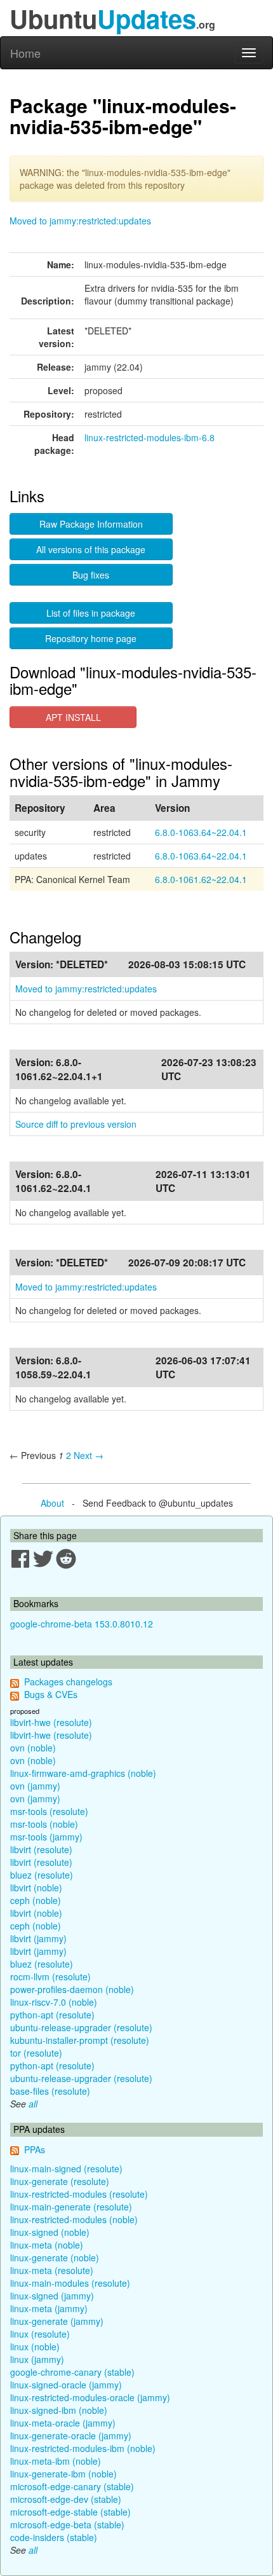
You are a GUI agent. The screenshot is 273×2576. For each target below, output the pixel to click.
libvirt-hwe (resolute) (51, 1722)
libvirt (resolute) (41, 1849)
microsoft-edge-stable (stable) (70, 2512)
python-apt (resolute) (52, 2015)
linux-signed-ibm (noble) (59, 2410)
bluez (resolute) (42, 1875)
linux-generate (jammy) (57, 2321)
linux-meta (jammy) (49, 2308)
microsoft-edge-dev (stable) (66, 2499)
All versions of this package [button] (91, 549)
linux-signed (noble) (50, 2232)
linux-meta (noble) (47, 2245)
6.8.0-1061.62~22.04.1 (201, 879)
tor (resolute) (36, 2053)
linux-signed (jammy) (52, 2296)
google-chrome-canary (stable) (72, 2372)
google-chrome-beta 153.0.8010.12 (82, 1624)
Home (25, 53)
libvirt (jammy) (38, 1938)
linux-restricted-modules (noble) (74, 2219)
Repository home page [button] (91, 638)
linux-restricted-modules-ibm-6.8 (150, 437)
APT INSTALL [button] (73, 717)
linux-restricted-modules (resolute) (79, 2194)
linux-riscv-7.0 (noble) (54, 2002)
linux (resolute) (40, 2334)
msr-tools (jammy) (46, 1837)
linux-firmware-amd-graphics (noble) (83, 1773)
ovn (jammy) (35, 1786)
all (33, 2104)
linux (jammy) (37, 2359)
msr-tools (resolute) (49, 1811)
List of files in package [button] (91, 613)
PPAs (35, 2149)
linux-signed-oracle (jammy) (66, 2385)
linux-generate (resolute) (60, 2181)
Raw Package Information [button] (91, 524)
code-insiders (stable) (54, 2537)
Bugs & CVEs (51, 1694)
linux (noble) (35, 2346)
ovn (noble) (33, 1748)
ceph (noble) (36, 1900)
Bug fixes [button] (91, 575)
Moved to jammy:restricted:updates (80, 221)
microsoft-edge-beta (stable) (67, 2525)
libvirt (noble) (36, 1887)
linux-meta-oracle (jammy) (63, 2423)
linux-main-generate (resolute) (71, 2207)
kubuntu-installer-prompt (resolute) (80, 2040)
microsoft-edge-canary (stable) (72, 2486)
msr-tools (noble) (44, 1824)
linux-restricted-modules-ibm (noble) (83, 2448)
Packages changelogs (68, 1682)
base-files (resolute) (50, 2091)
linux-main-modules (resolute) (70, 2283)
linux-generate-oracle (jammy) (71, 2436)
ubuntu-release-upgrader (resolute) (81, 2027)
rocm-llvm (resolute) (50, 1977)
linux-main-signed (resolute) (66, 2168)
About (52, 1503)
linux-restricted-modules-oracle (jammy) (90, 2397)
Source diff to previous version (76, 1124)
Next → (89, 1455)
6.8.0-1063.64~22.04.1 (201, 832)
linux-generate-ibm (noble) (63, 2474)
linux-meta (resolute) (52, 2270)
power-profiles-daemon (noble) (72, 1989)
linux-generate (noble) (55, 2257)
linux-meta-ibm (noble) (56, 2461)
